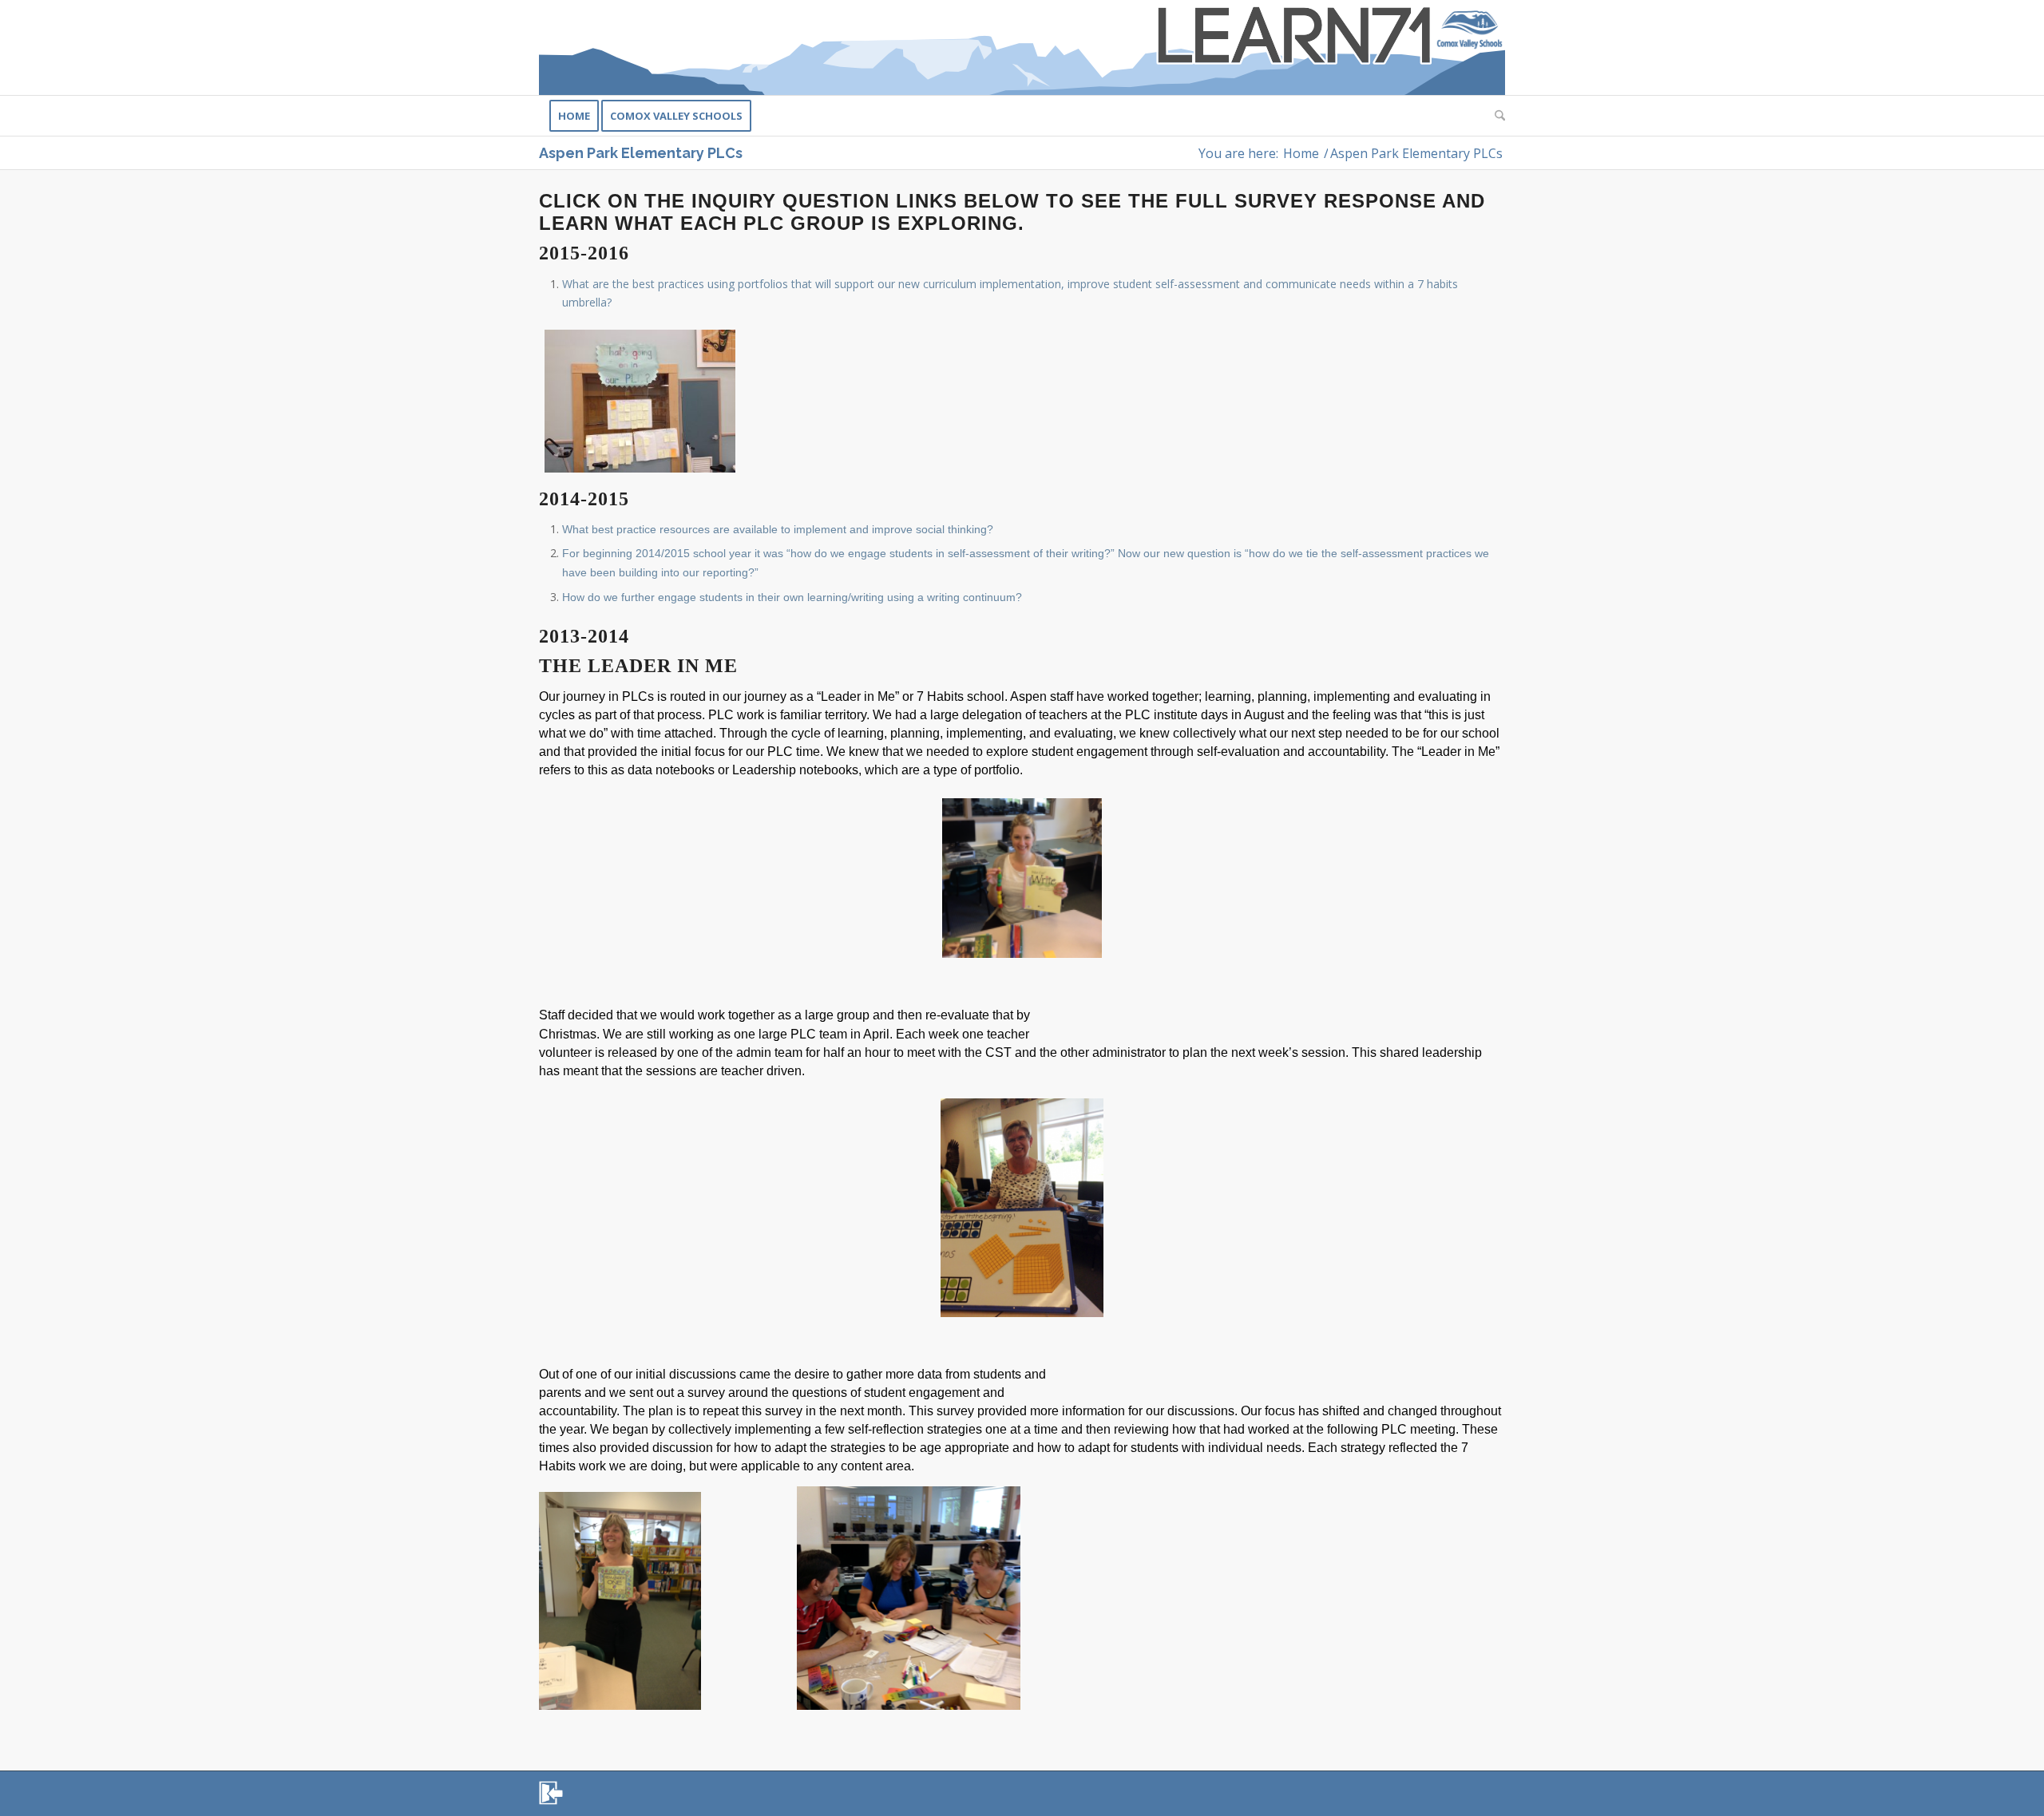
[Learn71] (1022, 47)
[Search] (1495, 116)
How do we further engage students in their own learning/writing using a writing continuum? (792, 597)
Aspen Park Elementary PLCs (641, 153)
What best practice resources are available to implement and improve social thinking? (778, 529)
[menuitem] (574, 116)
